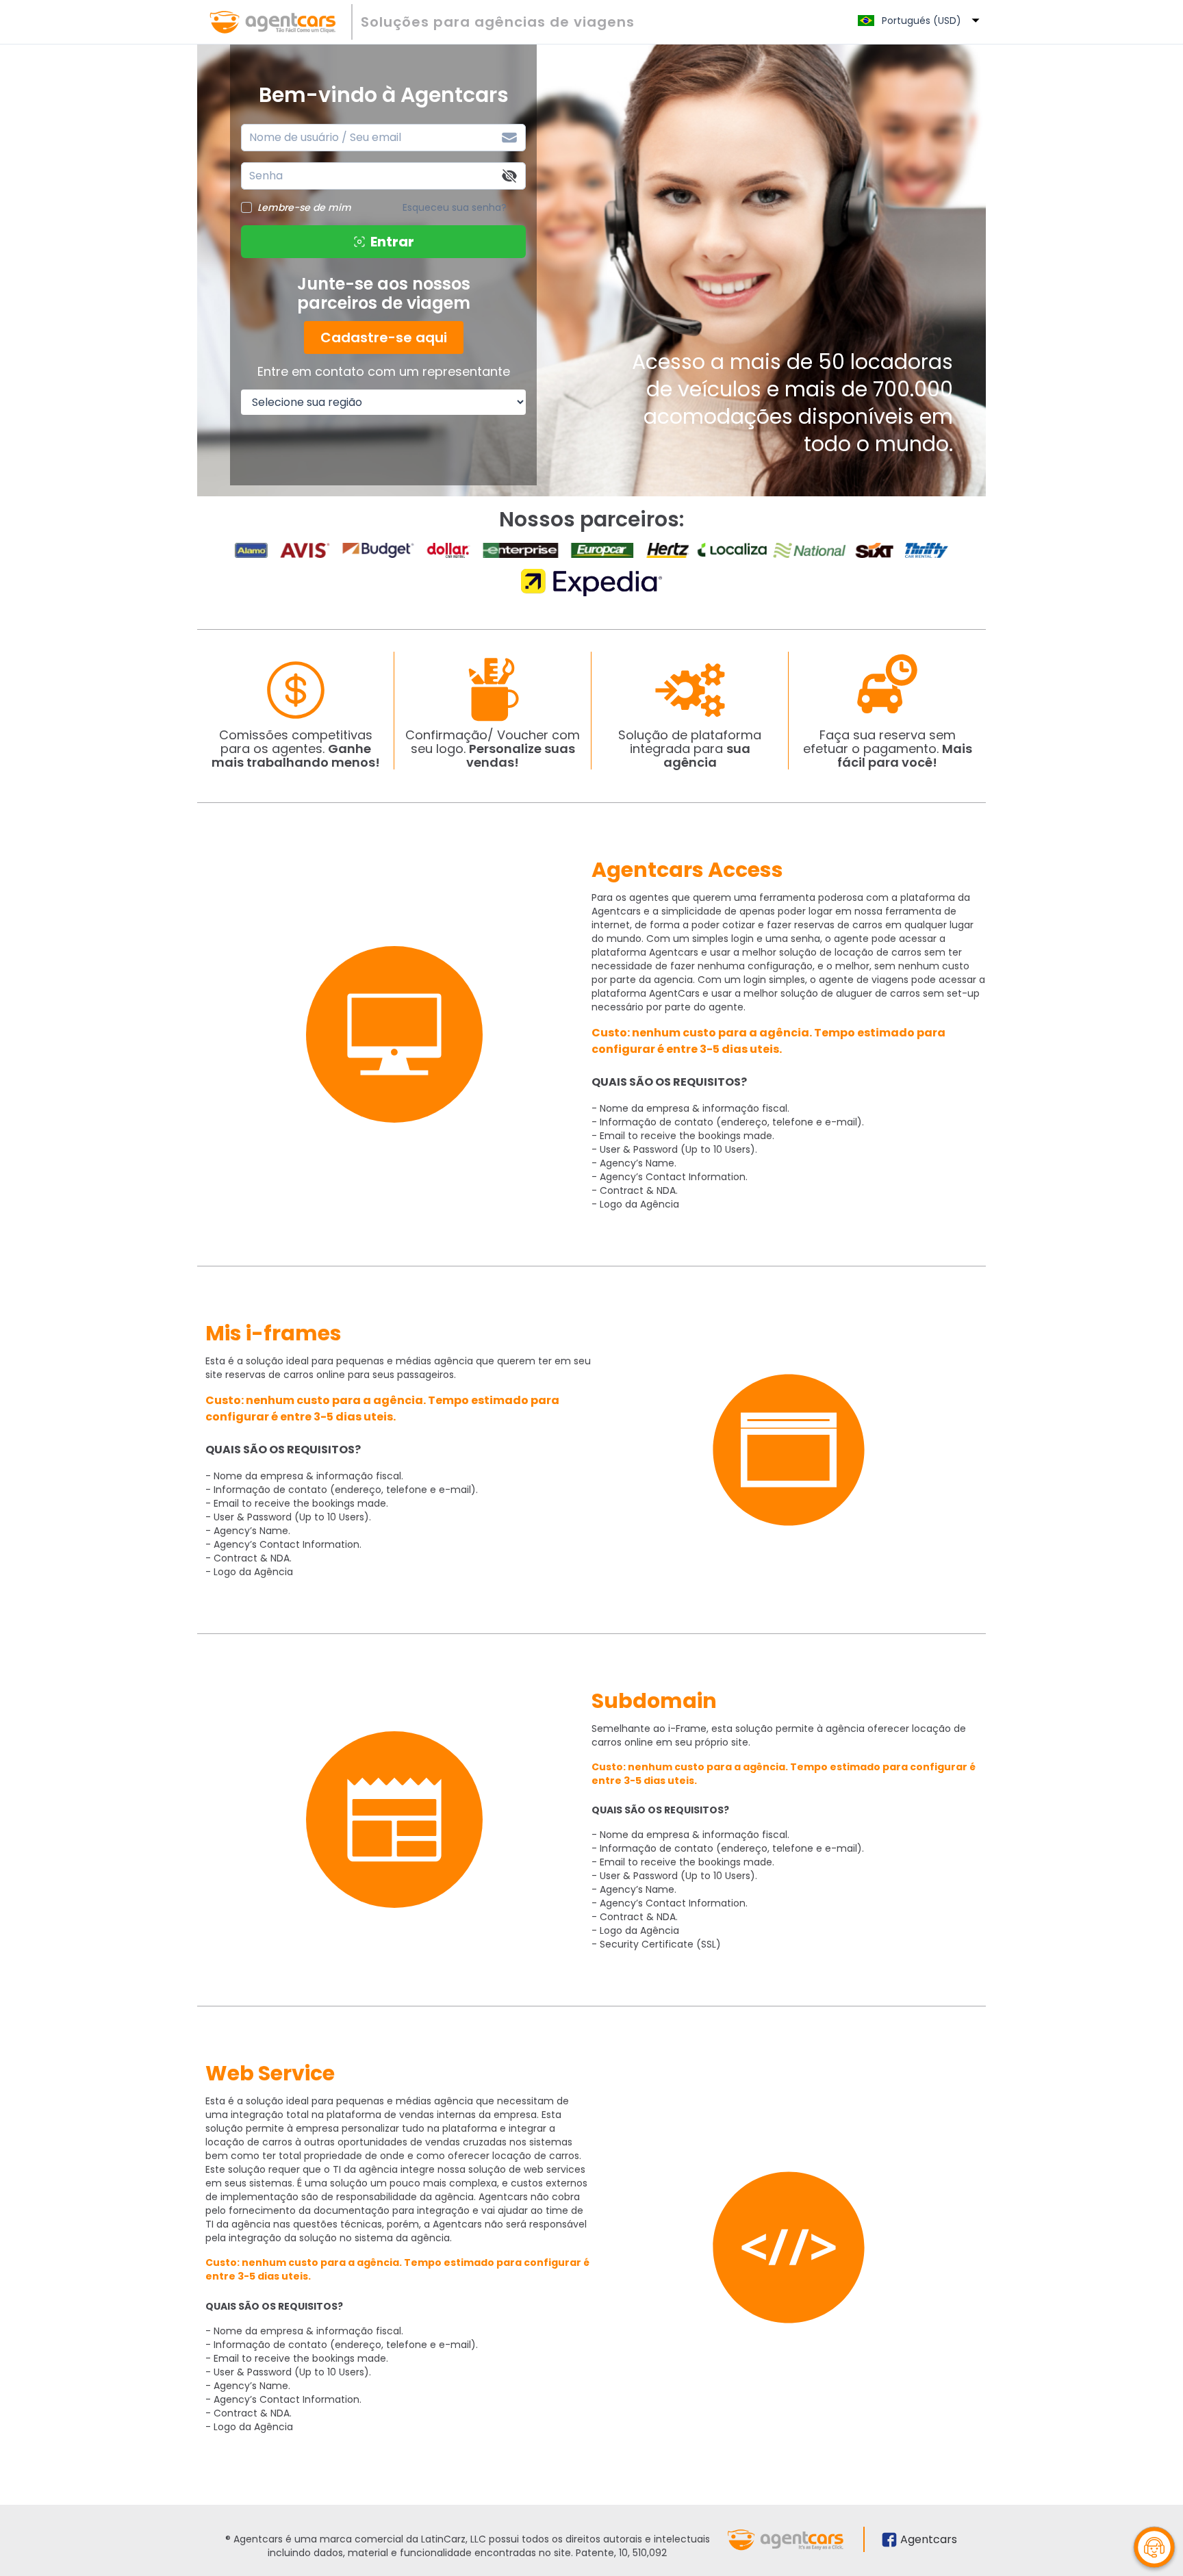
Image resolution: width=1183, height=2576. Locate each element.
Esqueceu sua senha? (455, 207)
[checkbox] (246, 207)
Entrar (392, 242)
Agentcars (929, 2539)
